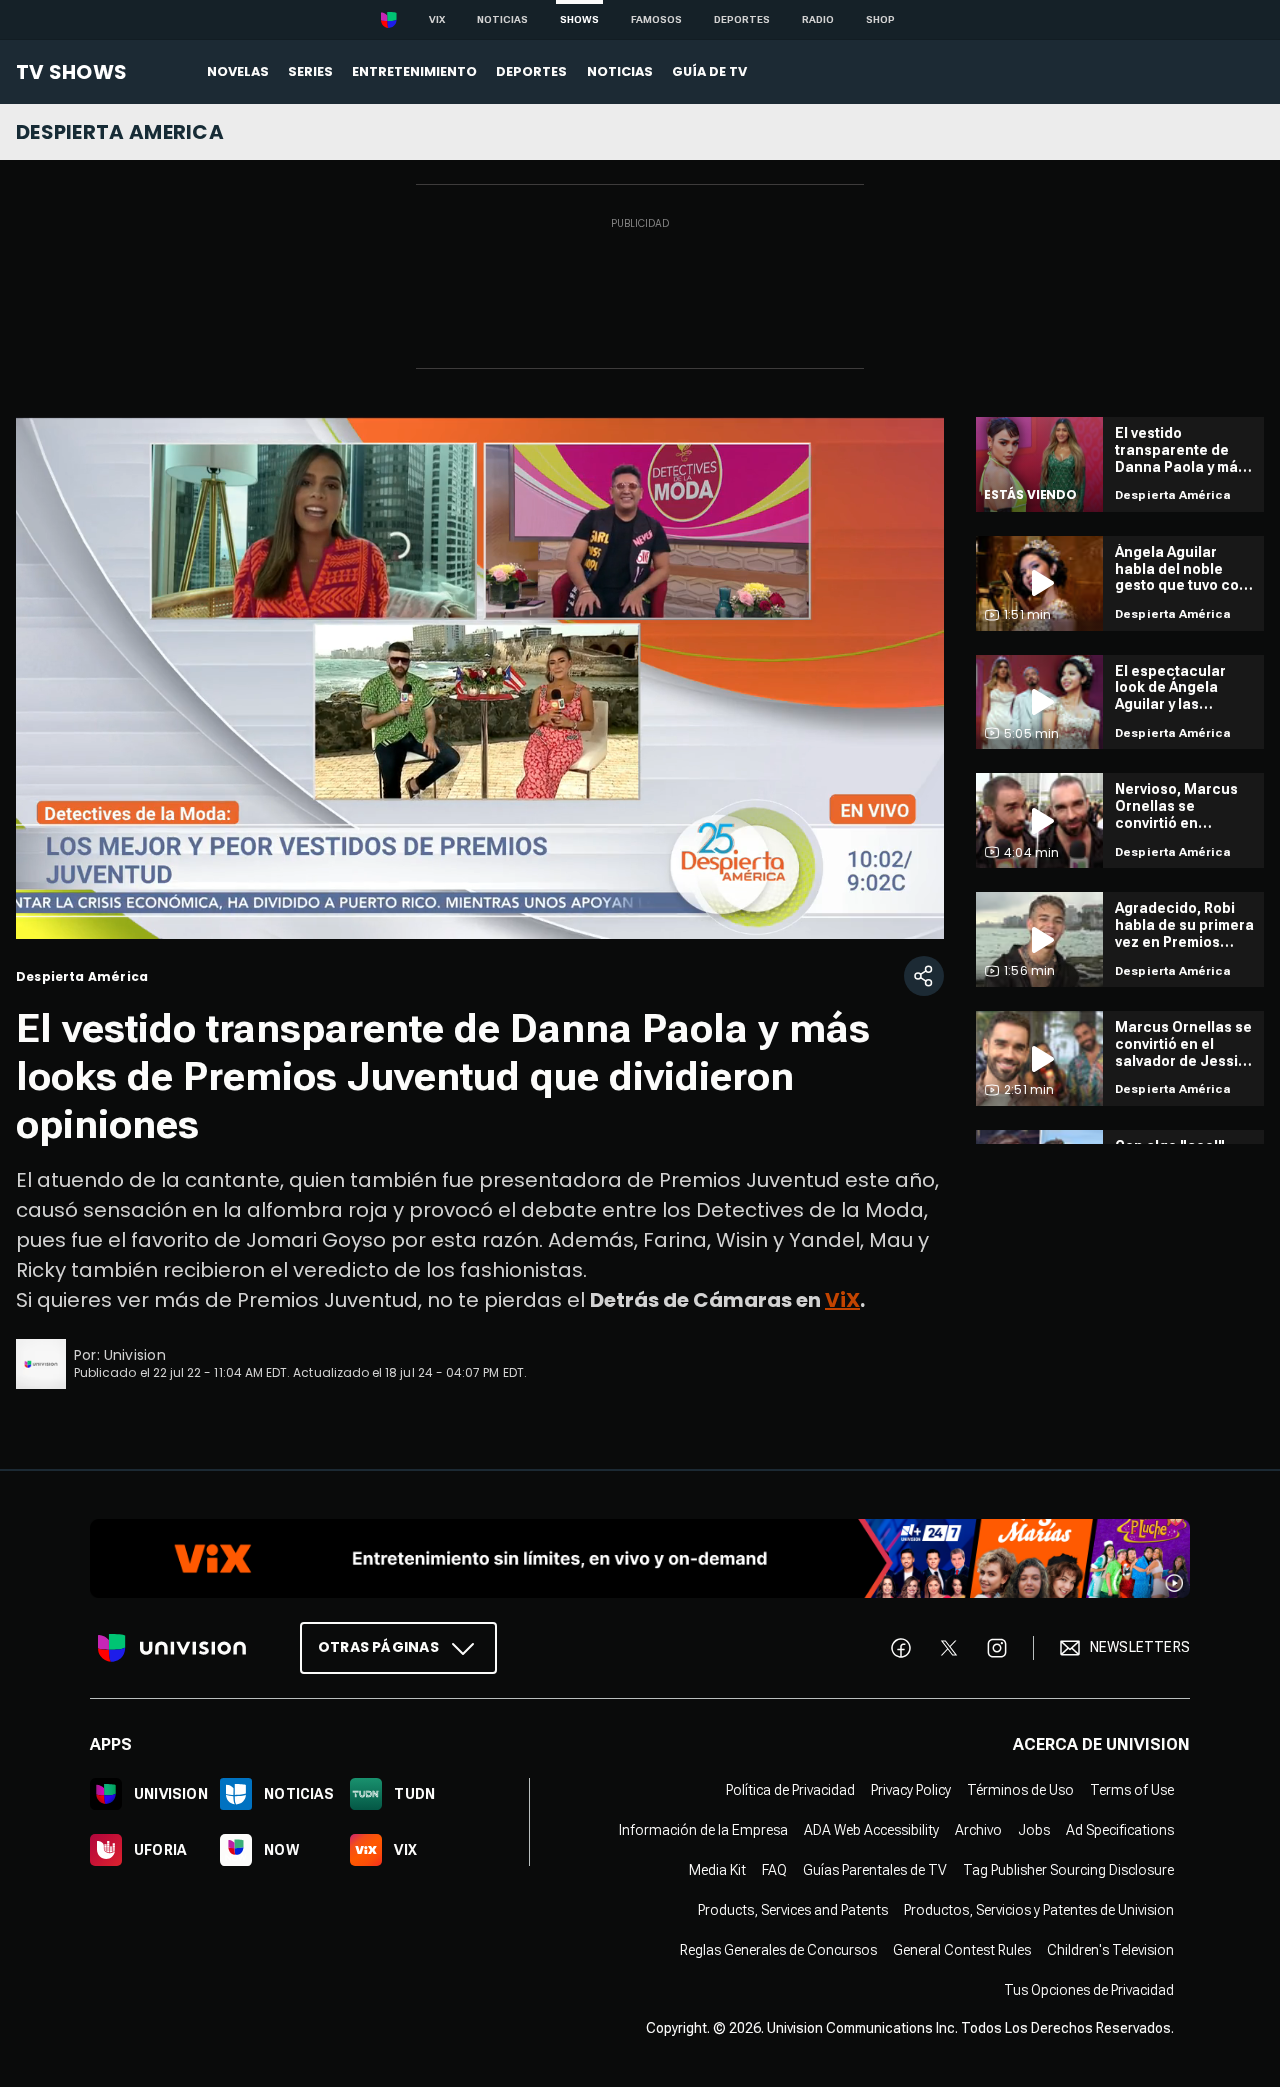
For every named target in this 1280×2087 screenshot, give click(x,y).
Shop (880, 19)
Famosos (656, 19)
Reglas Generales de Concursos (778, 1950)
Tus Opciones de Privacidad (1089, 1990)
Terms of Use (1132, 1790)
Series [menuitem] (310, 71)
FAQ (774, 1870)
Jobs (1034, 1830)
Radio (818, 19)
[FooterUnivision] (172, 1648)
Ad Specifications (1120, 1830)
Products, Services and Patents (793, 1910)
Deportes (742, 19)
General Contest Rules (962, 1950)
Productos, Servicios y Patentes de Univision (1039, 1910)
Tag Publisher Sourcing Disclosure (1068, 1870)
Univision (135, 1355)
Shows (579, 19)
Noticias (502, 19)
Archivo (978, 1830)
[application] (480, 678)
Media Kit (717, 1870)
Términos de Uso (1020, 1790)
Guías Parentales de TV (875, 1870)
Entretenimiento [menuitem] (414, 71)
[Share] (924, 976)
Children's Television (1110, 1950)
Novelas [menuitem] (238, 71)
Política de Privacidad (790, 1790)
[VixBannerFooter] (640, 1558)
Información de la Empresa (703, 1830)
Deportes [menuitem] (531, 71)
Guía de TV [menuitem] (709, 71)
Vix (437, 19)
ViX (842, 1300)
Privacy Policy (911, 1790)
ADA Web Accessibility (871, 1830)
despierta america (120, 132)
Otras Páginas (378, 1647)
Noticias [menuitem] (620, 71)
